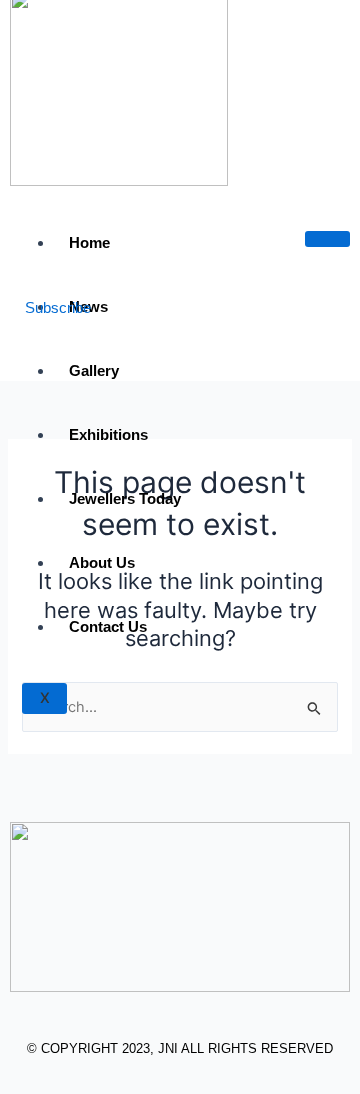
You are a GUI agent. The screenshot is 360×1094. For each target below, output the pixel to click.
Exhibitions (108, 434)
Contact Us (108, 626)
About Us (102, 562)
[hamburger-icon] (327, 239)
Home (89, 242)
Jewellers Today (125, 498)
